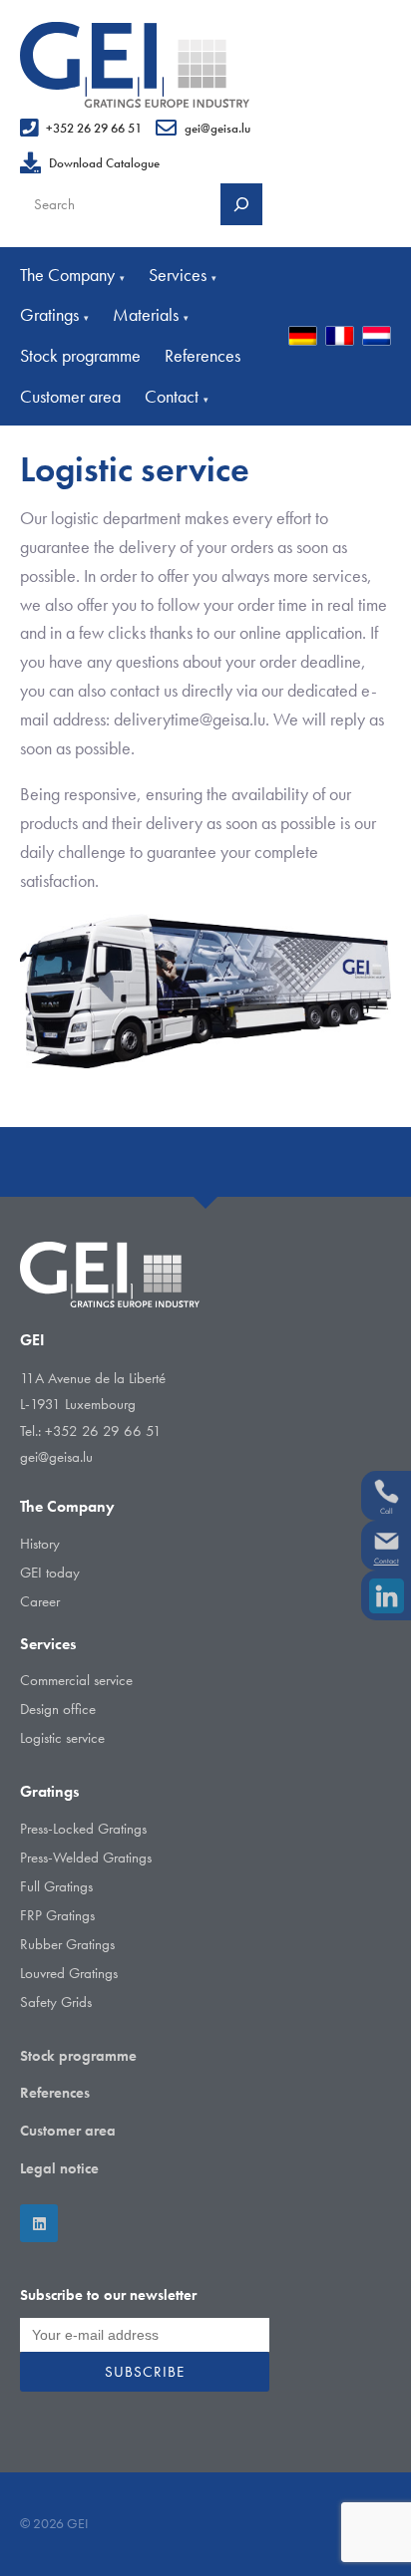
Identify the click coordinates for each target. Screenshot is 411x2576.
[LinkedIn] (39, 2223)
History (40, 1544)
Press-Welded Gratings (86, 1858)
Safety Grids (56, 2002)
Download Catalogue (104, 163)
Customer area (70, 396)
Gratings (54, 314)
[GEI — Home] (135, 65)
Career (40, 1601)
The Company (72, 275)
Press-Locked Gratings (83, 1829)
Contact (177, 396)
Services (183, 275)
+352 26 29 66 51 (94, 128)
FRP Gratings (57, 1915)
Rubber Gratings (67, 1944)
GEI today (50, 1573)
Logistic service (62, 1738)
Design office (58, 1709)
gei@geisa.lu (217, 128)
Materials (151, 314)
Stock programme (80, 355)
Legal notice (59, 2168)
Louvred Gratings (69, 1973)
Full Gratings (56, 1886)
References (203, 355)
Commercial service (76, 1680)
